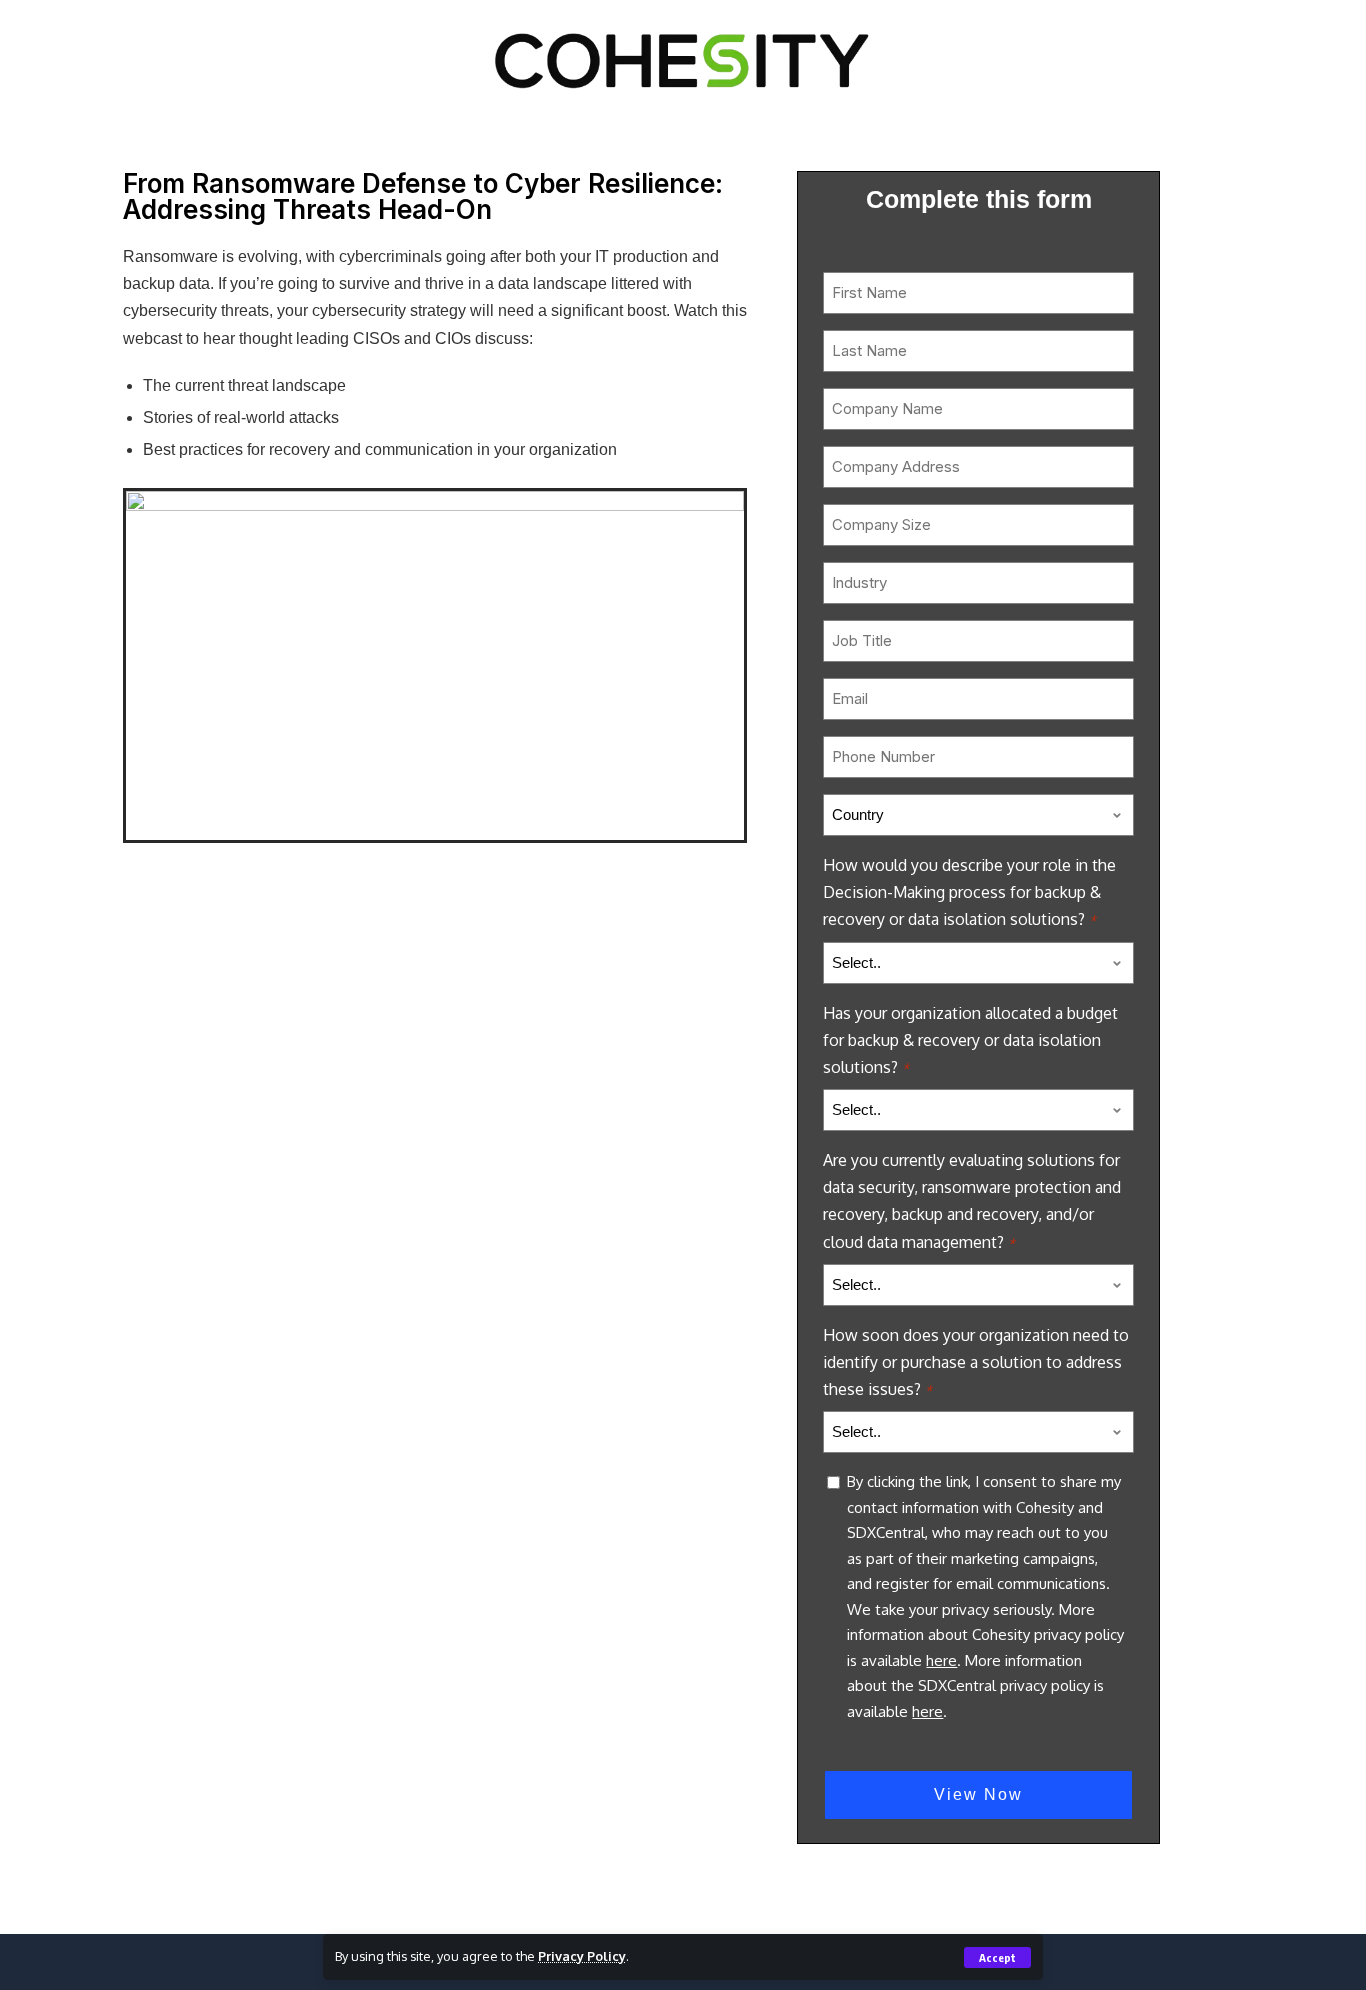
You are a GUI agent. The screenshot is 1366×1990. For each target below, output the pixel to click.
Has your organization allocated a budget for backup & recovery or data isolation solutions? (970, 1040)
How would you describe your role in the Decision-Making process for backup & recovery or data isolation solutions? (969, 892)
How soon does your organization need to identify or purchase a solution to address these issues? (976, 1362)
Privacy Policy (582, 1956)
